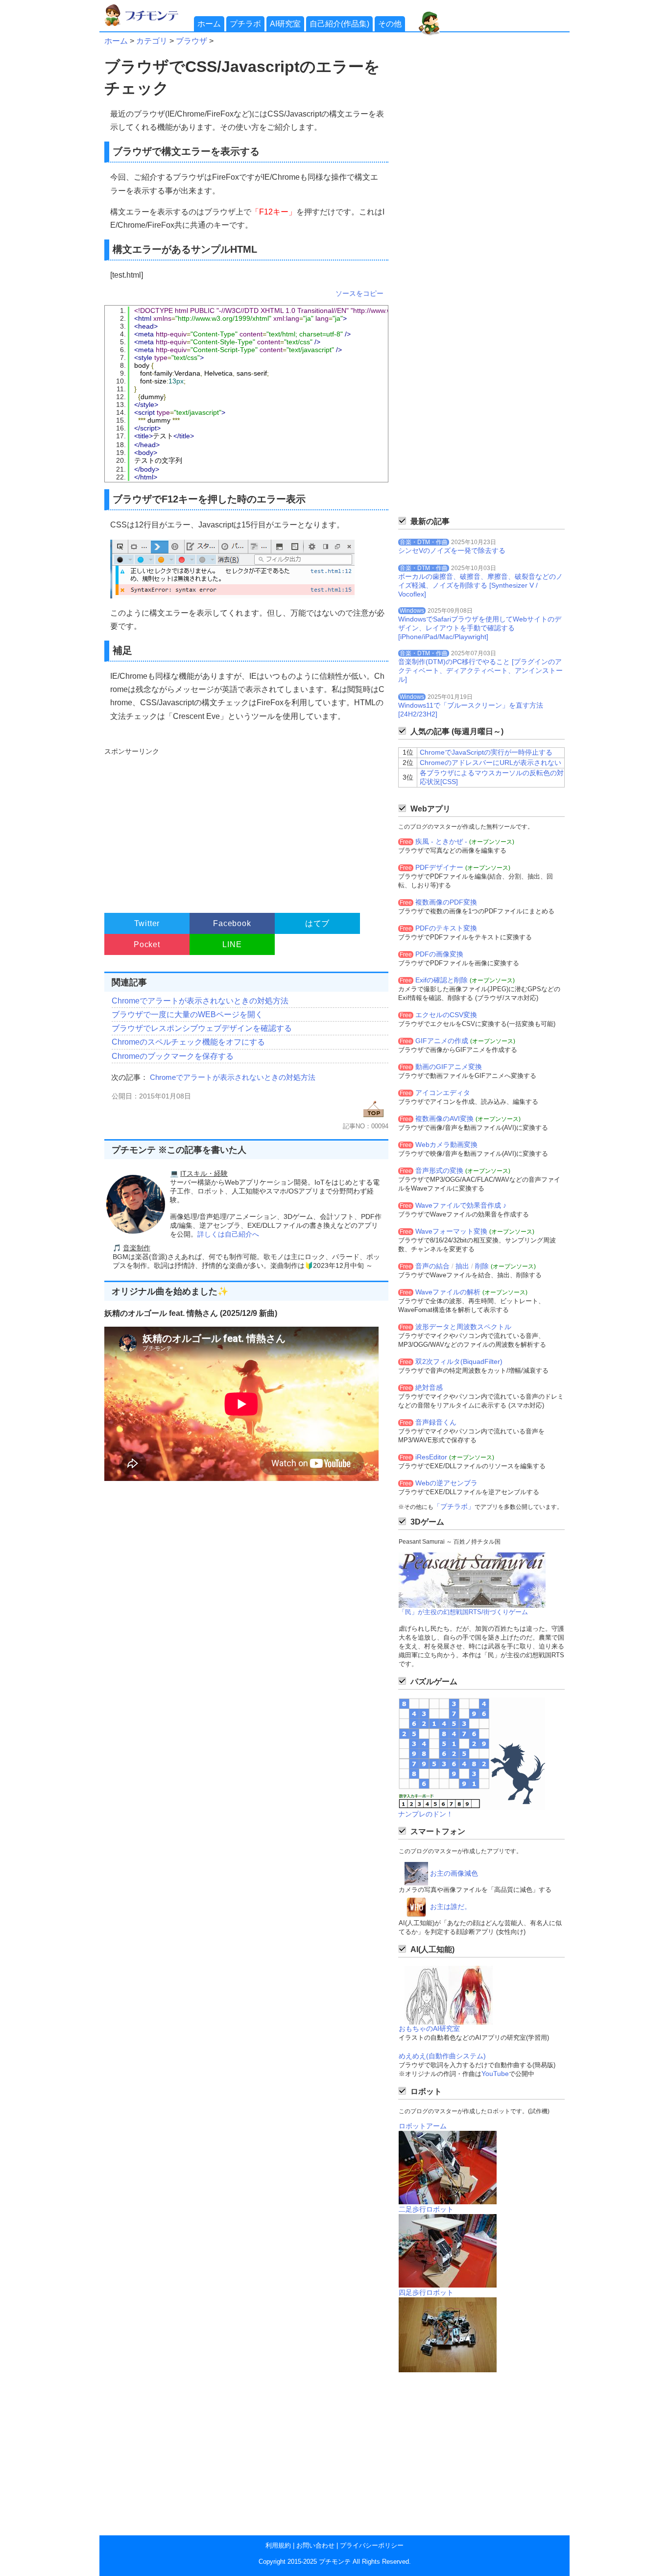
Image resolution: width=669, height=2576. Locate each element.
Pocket (147, 944)
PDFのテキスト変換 (446, 928)
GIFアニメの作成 (442, 1041)
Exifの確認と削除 (442, 980)
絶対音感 (429, 1387)
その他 (390, 24)
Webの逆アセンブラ (446, 1483)
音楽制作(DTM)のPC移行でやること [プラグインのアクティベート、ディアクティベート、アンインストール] (480, 670)
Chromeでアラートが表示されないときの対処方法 (200, 1001)
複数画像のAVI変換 (444, 1119)
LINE (232, 944)
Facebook (232, 923)
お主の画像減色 (454, 1873)
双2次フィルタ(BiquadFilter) (459, 1361)
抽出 (462, 1266)
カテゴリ (152, 41)
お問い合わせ (315, 2545)
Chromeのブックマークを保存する (173, 1056)
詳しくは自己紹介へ (228, 1234)
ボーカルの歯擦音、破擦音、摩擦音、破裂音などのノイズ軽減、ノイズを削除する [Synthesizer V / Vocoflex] (480, 585)
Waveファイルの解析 (448, 1292)
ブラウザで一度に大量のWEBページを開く (187, 1014)
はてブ (317, 923)
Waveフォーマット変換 (451, 1231)
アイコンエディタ (443, 1093)
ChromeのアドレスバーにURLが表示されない (490, 763)
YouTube (495, 2074)
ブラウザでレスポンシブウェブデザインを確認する (202, 1028)
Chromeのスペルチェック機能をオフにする (188, 1042)
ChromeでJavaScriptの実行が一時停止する (486, 752)
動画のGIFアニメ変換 (449, 1067)
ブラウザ (191, 41)
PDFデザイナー (439, 867)
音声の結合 (432, 1266)
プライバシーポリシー (372, 2545)
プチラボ (245, 24)
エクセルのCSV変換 (446, 1015)
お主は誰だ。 (451, 1907)
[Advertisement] (245, 826)
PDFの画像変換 (439, 954)
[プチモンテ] (148, 25)
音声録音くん (436, 1422)
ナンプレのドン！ (426, 1814)
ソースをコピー (359, 293)
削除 (482, 1266)
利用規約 (278, 2545)
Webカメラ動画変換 (446, 1145)
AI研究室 (285, 24)
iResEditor (431, 1457)
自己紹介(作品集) (339, 24)
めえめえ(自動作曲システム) (442, 2056)
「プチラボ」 (454, 1506)
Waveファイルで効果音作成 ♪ (461, 1205)
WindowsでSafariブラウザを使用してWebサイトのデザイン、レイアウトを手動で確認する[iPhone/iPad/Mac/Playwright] (480, 628)
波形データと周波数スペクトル (463, 1327)
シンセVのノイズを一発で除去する (452, 550)
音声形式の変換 (439, 1170)
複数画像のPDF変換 (446, 902)
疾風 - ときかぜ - (441, 841)
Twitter (147, 923)
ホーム (209, 24)
